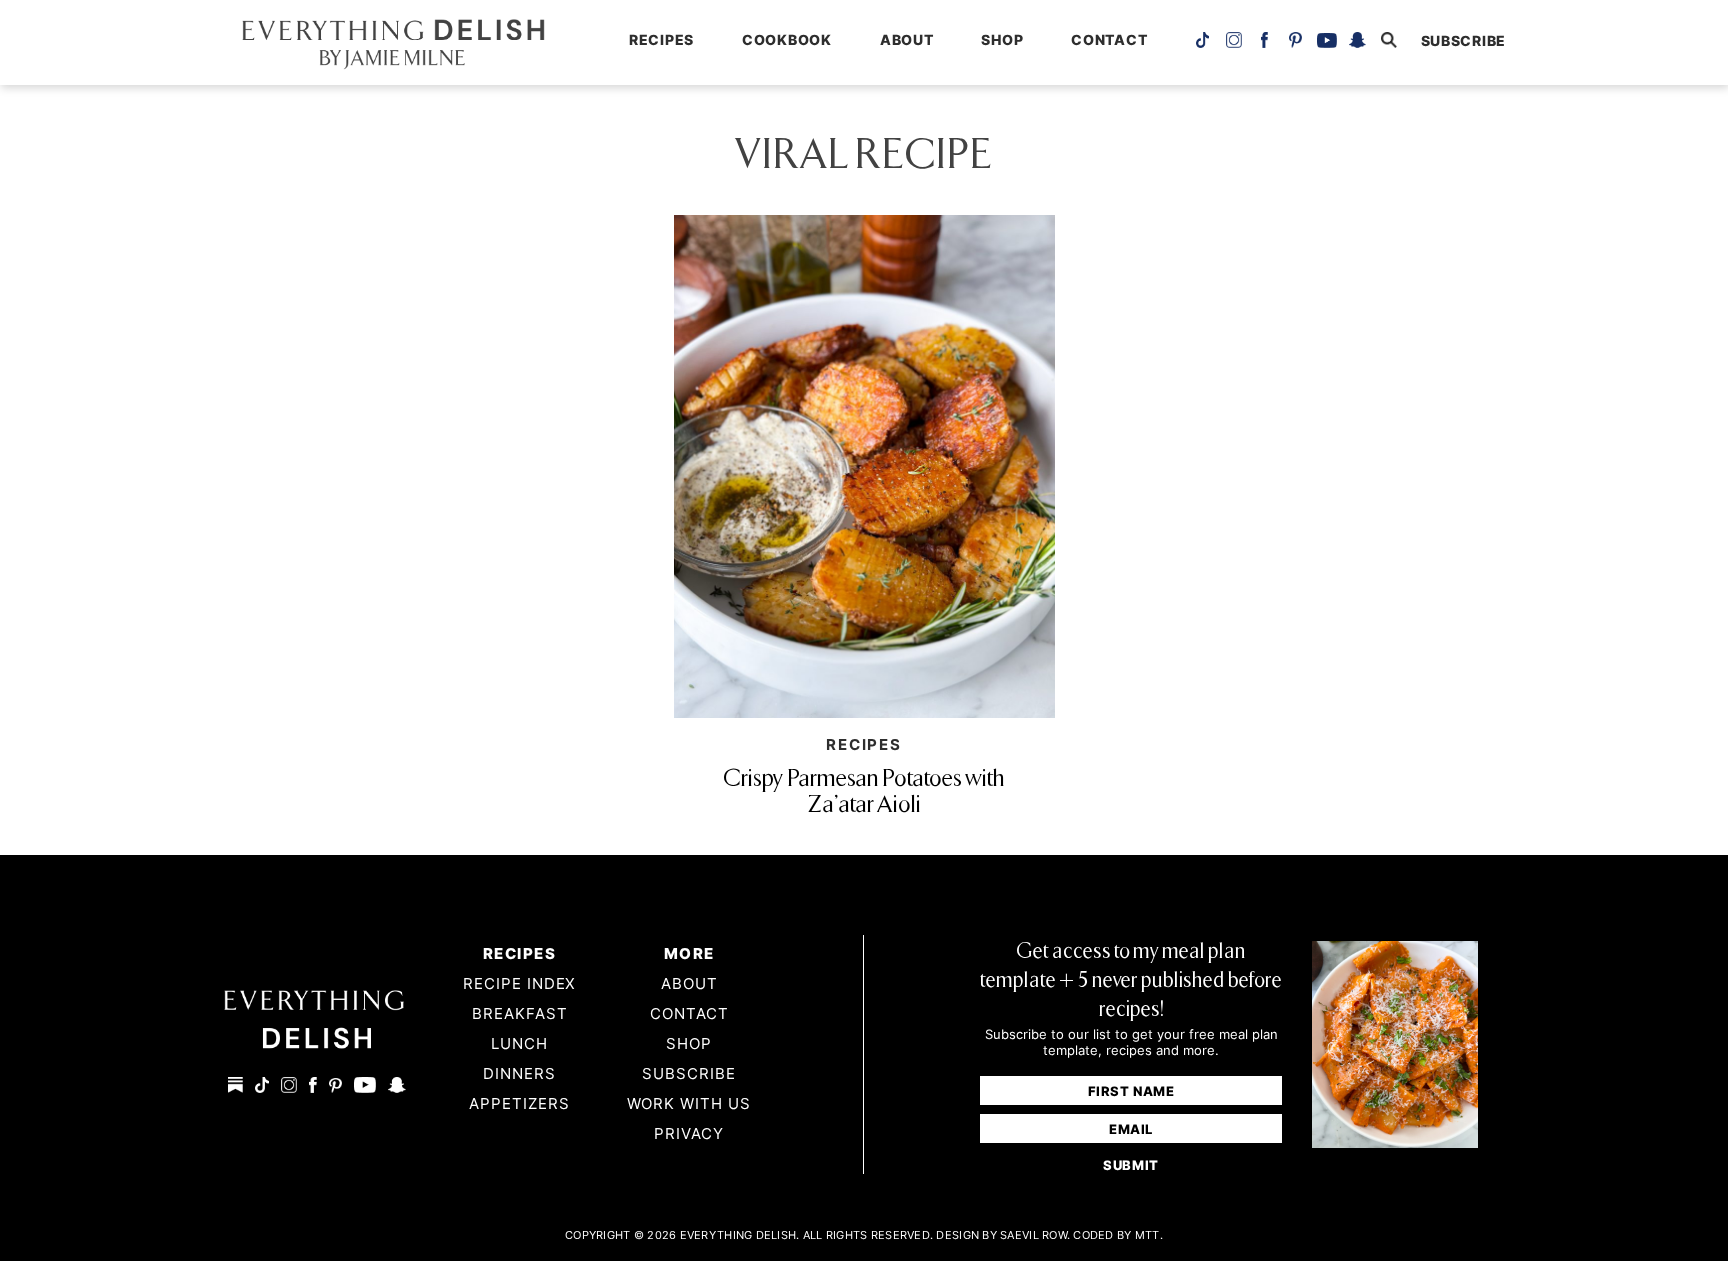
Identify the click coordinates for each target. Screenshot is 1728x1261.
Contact (1109, 39)
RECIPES (864, 744)
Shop (1002, 39)
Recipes (661, 39)
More (689, 953)
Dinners (519, 1073)
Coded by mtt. (1118, 1235)
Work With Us (689, 1103)
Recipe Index (520, 983)
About (907, 39)
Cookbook (787, 39)
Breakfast (520, 1013)
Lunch (519, 1043)
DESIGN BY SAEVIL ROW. (1003, 1235)
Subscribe (689, 1073)
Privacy (689, 1133)
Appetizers (519, 1103)
